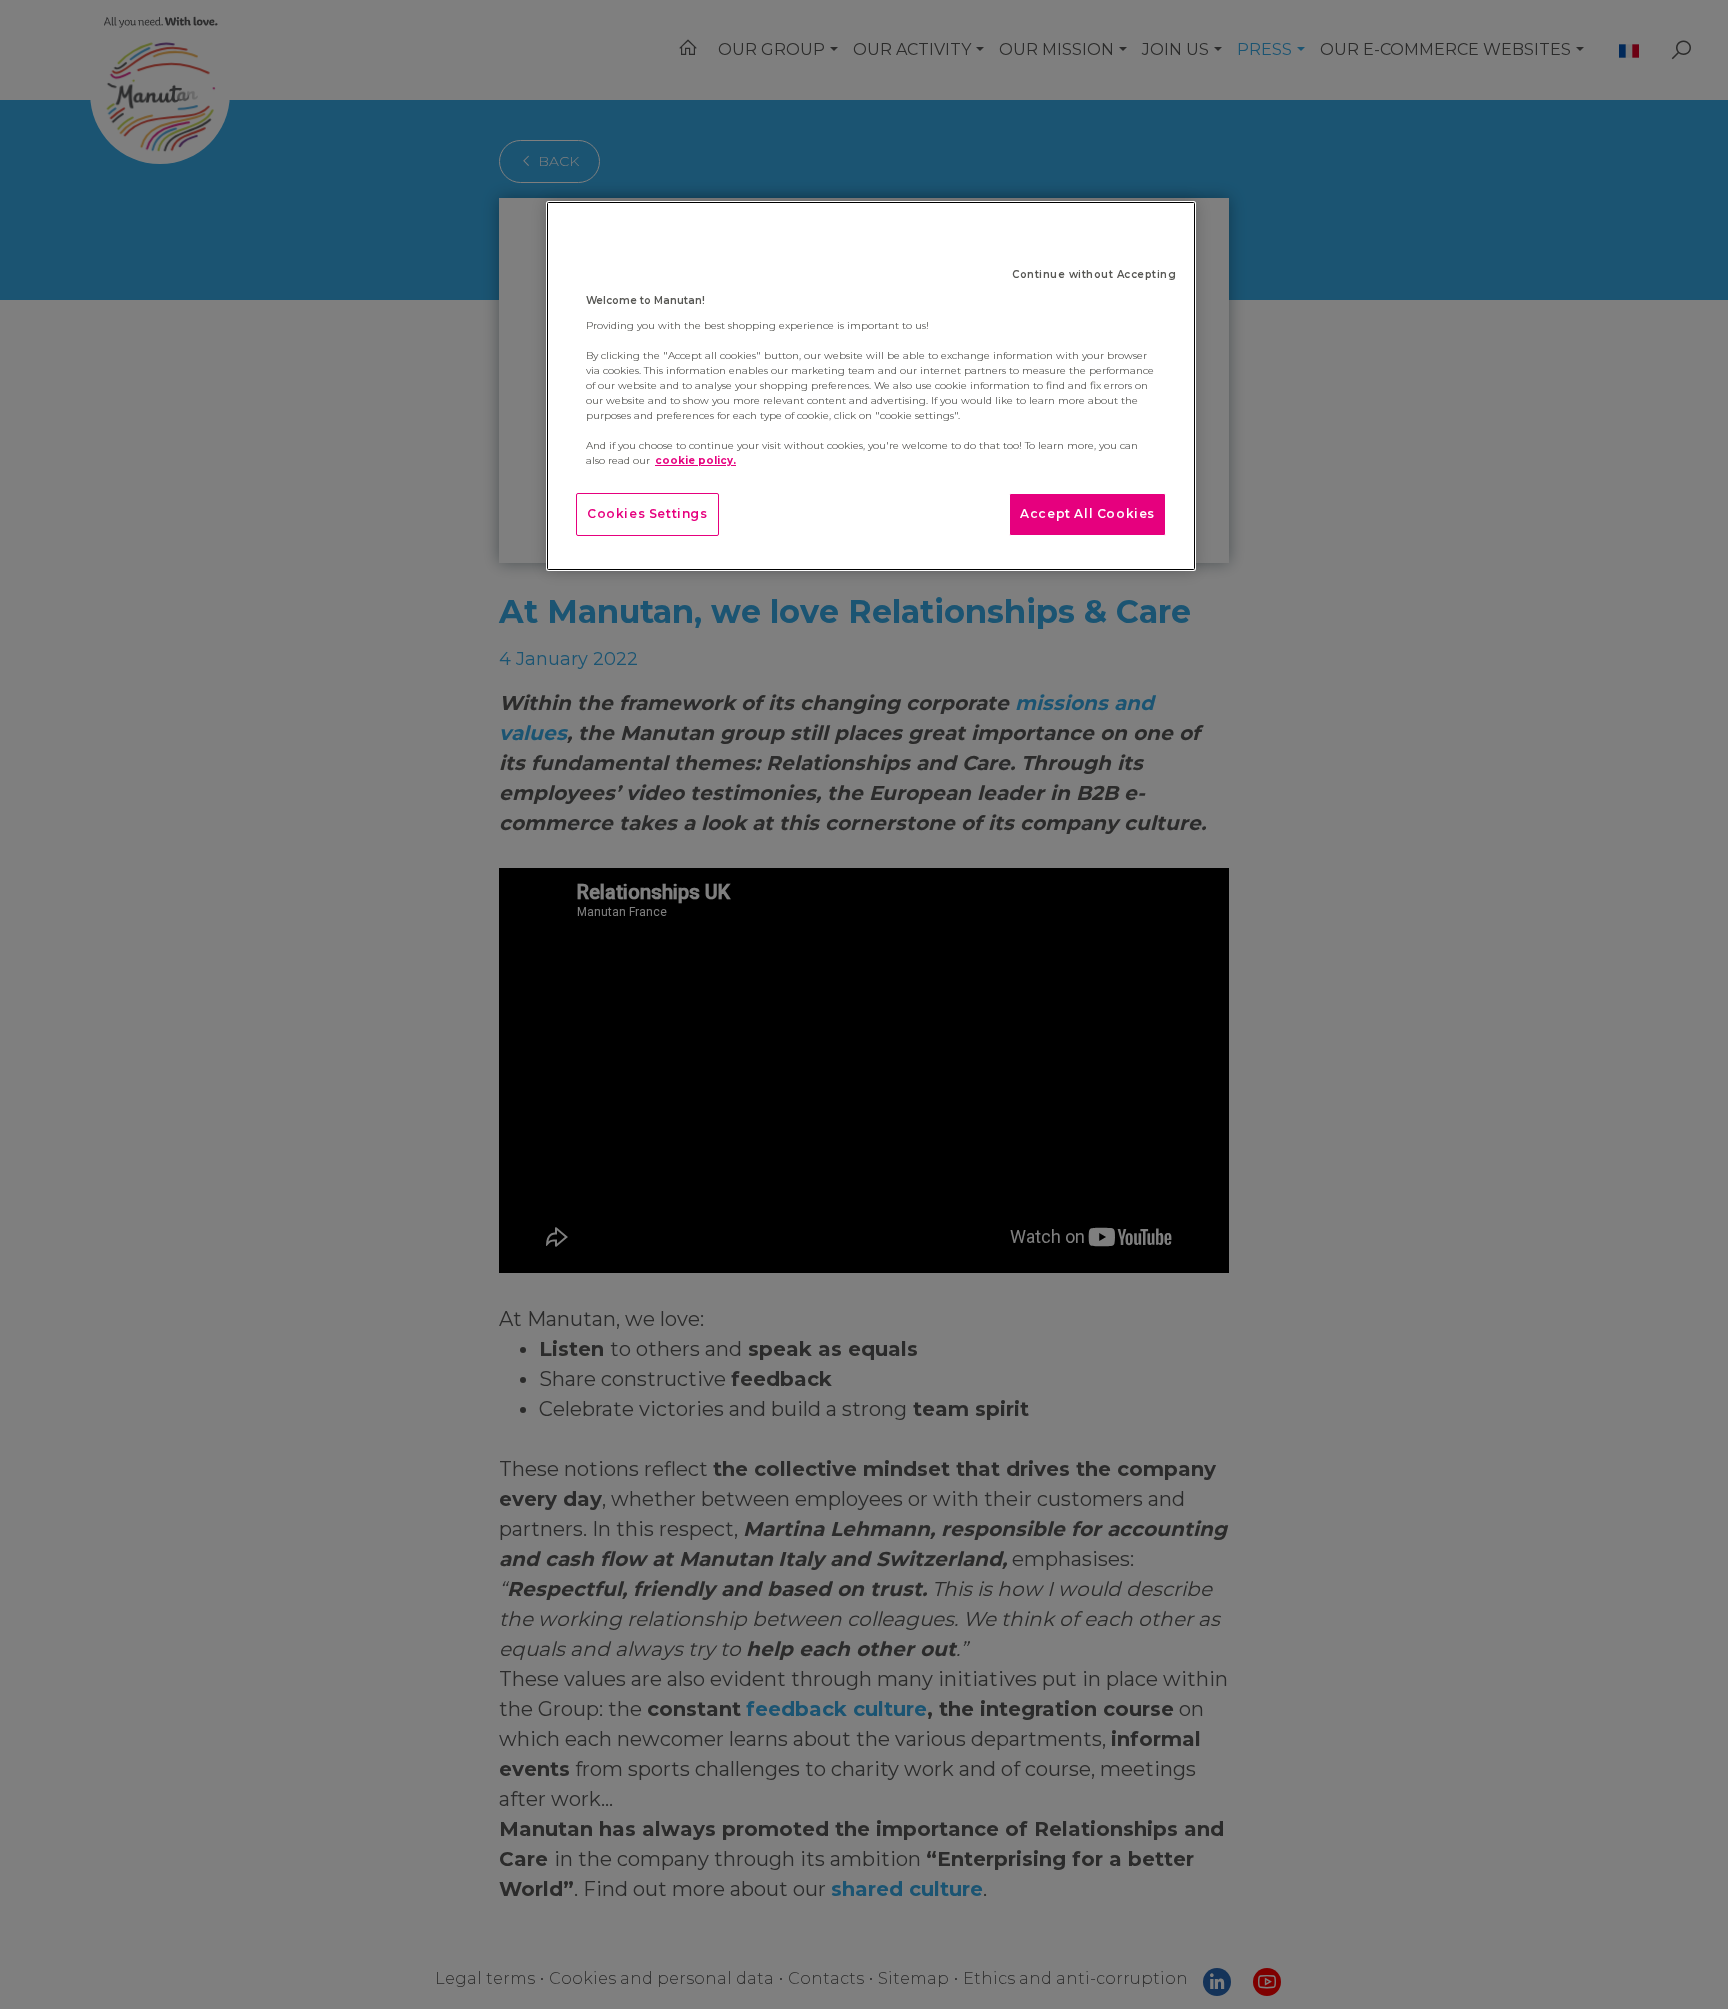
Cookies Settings (647, 513)
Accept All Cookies (1087, 513)
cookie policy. (695, 460)
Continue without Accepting (1094, 274)
